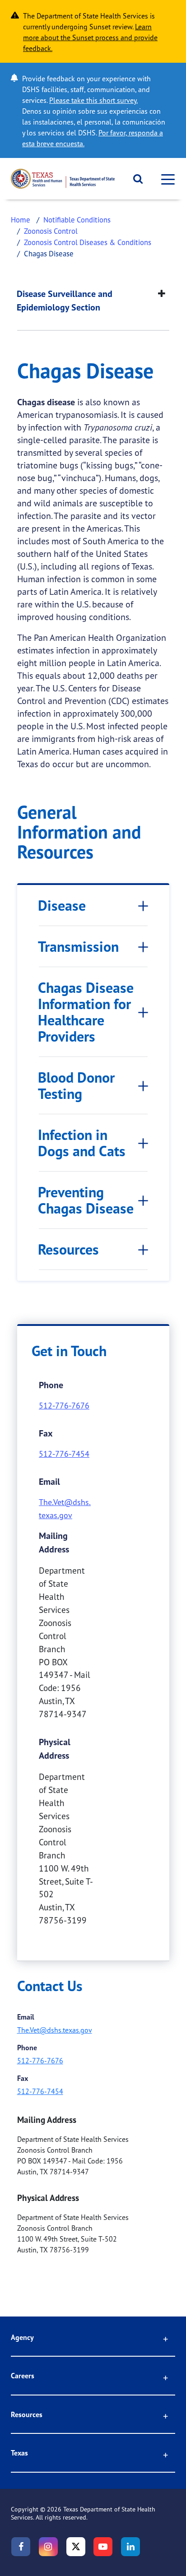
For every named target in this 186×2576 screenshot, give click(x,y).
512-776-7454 (64, 1454)
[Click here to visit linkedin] (130, 2547)
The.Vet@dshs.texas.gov (55, 2030)
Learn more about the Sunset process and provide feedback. (90, 37)
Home (21, 220)
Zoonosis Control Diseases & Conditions (88, 242)
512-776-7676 (64, 1405)
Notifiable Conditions (77, 220)
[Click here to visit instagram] (48, 2547)
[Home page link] (63, 179)
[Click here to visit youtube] (103, 2547)
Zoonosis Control (51, 231)
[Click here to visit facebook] (21, 2547)
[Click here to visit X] (76, 2547)
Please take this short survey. (93, 100)
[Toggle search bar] (135, 179)
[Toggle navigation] (165, 179)
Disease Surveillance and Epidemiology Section (65, 301)
